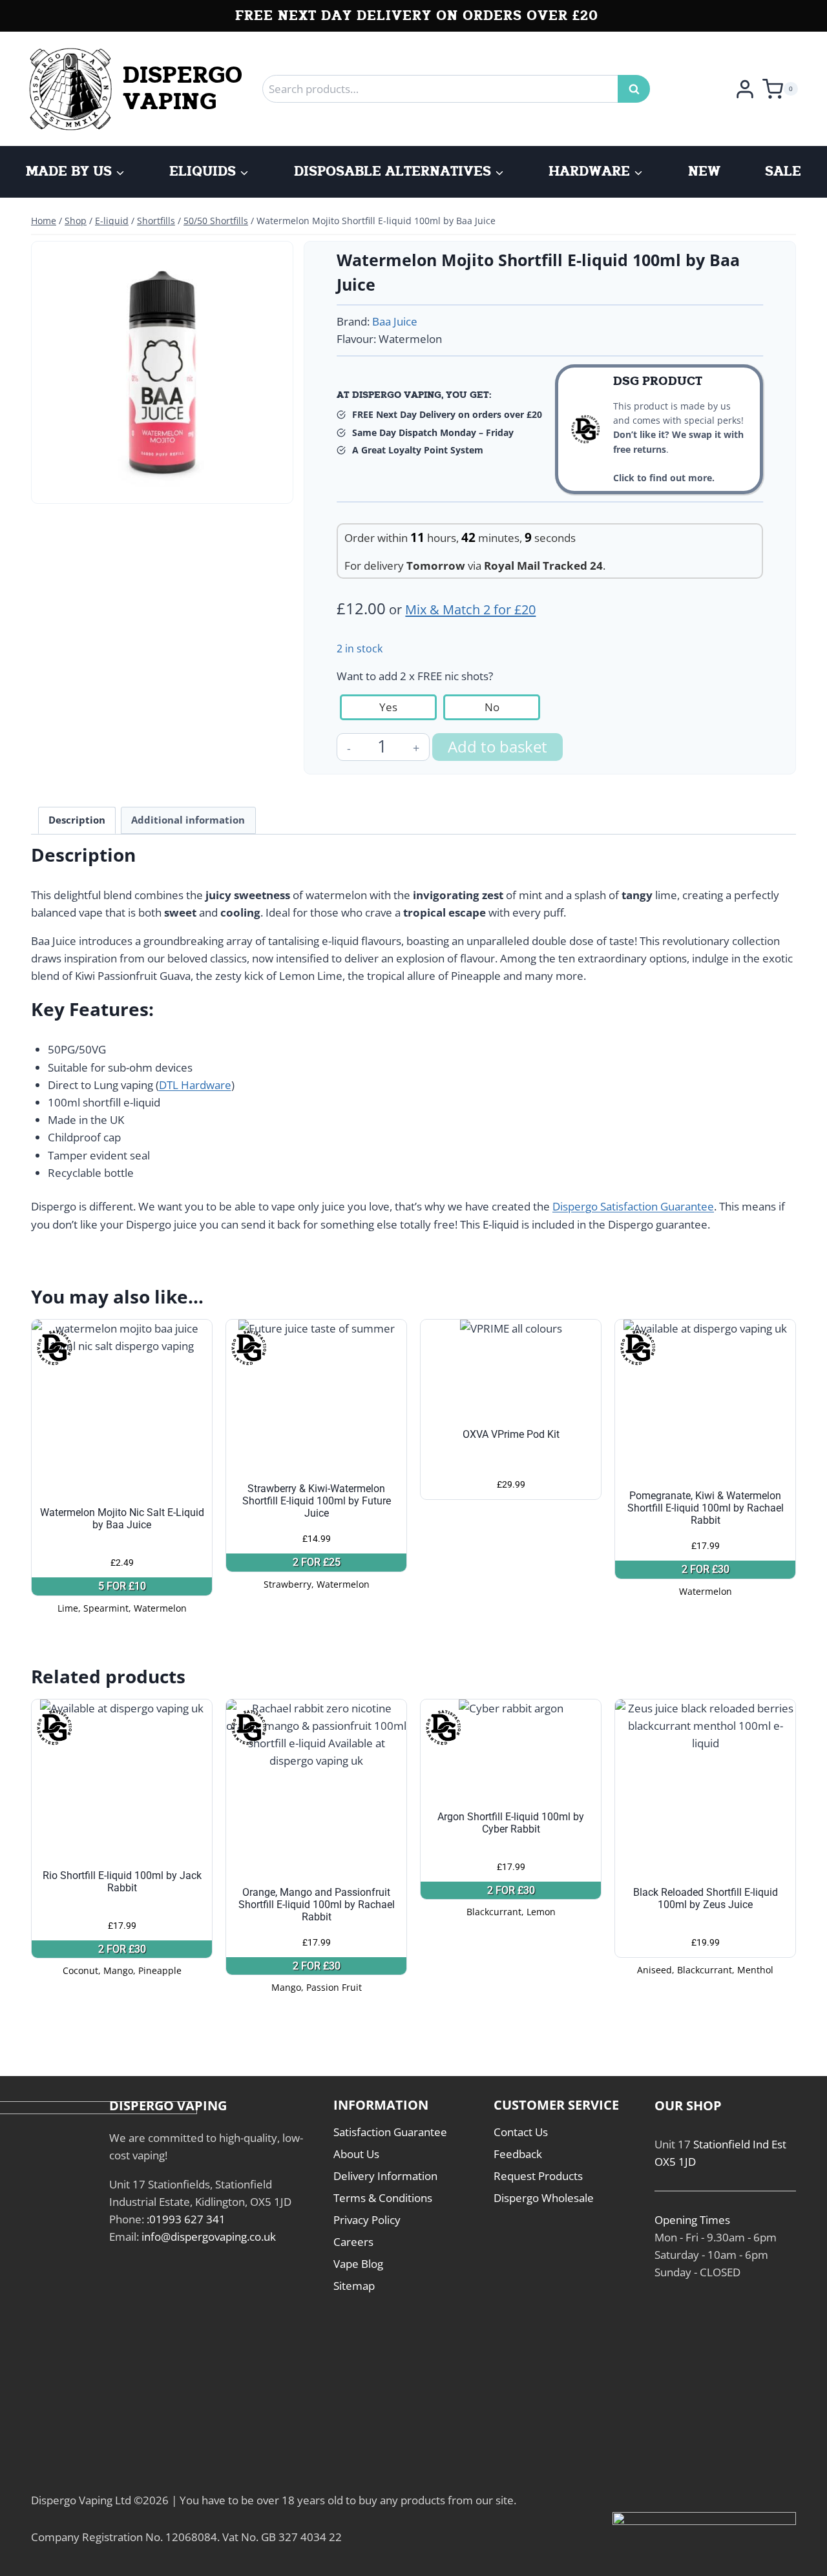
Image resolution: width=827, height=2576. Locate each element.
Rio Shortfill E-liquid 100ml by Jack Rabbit (122, 1882)
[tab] (162, 483)
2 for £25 (317, 1562)
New (704, 172)
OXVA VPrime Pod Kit (511, 1434)
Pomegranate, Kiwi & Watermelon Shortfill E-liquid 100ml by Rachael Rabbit (706, 1508)
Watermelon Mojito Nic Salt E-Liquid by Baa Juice (122, 1519)
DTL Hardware (195, 1085)
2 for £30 (706, 1569)
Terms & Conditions (383, 2198)
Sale (783, 172)
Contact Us (521, 2132)
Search (638, 89)
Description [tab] (77, 820)
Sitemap (354, 2286)
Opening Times (692, 2220)
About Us (356, 2154)
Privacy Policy (367, 2220)
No (492, 707)
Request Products (538, 2176)
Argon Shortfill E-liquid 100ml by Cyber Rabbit (511, 1823)
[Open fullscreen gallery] (273, 484)
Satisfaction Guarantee (390, 2132)
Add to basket (497, 746)
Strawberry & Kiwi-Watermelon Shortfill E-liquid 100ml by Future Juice (317, 1501)
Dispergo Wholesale (544, 2198)
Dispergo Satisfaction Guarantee (633, 1206)
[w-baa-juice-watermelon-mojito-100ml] (162, 372)
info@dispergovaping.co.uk (209, 2237)
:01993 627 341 (186, 2219)
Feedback (518, 2154)
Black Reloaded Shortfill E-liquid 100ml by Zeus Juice (706, 1898)
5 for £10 (122, 1586)
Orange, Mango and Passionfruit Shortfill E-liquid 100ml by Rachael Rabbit (317, 1905)
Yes (388, 707)
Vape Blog (358, 2264)
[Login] (745, 88)
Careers (353, 2242)
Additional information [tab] (188, 820)
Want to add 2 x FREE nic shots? (415, 676)
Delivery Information (385, 2176)
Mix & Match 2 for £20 (470, 609)
